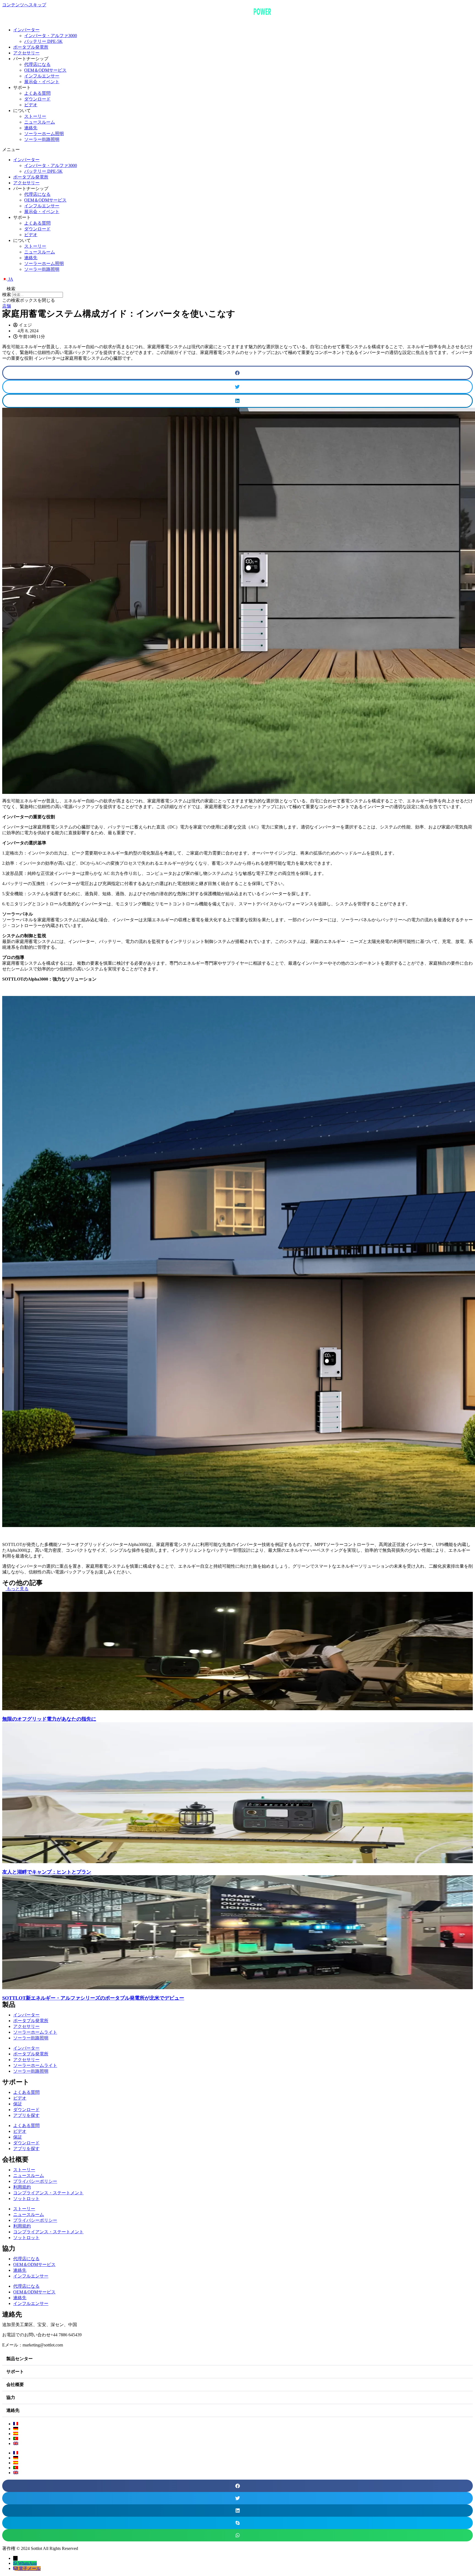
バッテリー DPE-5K (43, 41)
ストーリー (35, 116)
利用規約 (22, 2187)
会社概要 (15, 2384)
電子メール (30, 2568)
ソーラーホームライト (35, 2032)
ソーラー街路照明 (42, 139)
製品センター (20, 2359)
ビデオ (31, 105)
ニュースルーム (40, 122)
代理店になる (37, 64)
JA (10, 279)
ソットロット (26, 2199)
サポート (15, 2372)
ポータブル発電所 (31, 47)
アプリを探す (26, 2115)
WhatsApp (27, 2563)
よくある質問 (37, 93)
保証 (18, 2104)
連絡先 (31, 128)
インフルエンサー (42, 76)
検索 (7, 295)
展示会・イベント (42, 82)
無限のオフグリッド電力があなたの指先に (49, 1719)
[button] (237, 150)
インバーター (26, 30)
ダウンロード (37, 99)
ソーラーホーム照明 (44, 134)
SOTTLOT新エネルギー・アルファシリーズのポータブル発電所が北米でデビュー (93, 1998)
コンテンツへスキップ (24, 5)
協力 (11, 2397)
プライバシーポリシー (35, 2181)
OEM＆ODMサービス (45, 70)
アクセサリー (26, 53)
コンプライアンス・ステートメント (48, 2193)
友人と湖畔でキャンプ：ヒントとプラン (47, 1872)
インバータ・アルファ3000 (51, 36)
